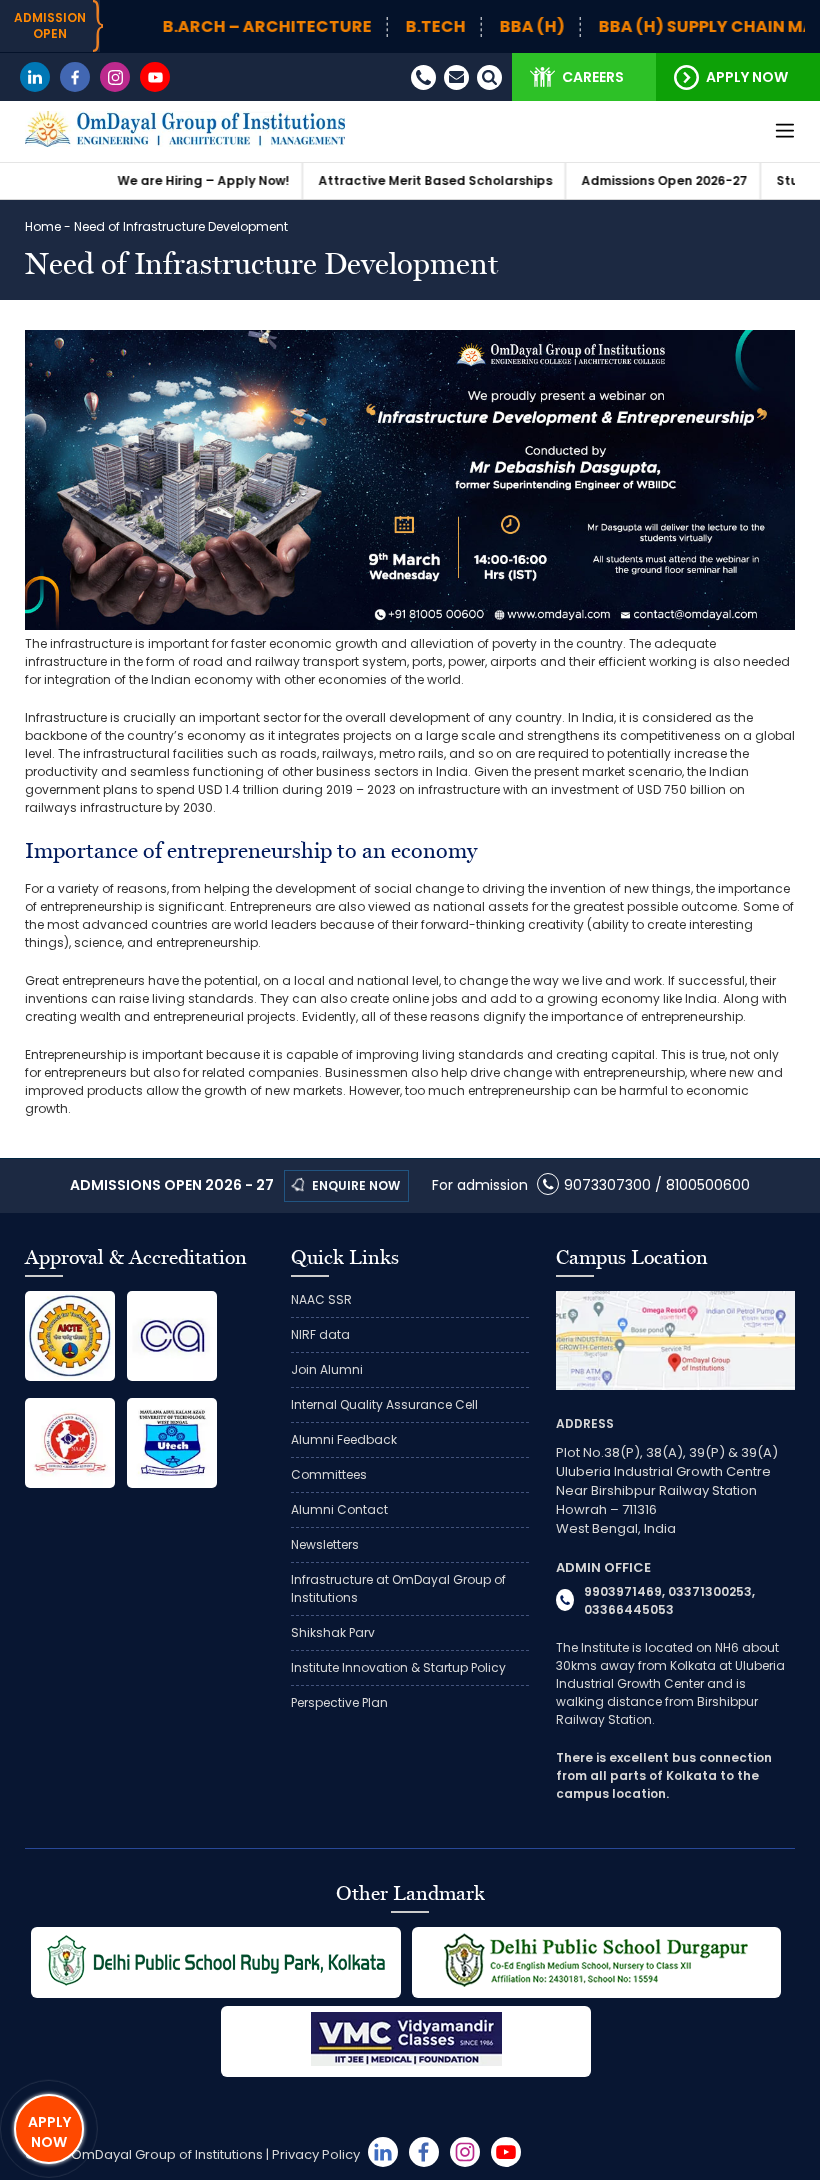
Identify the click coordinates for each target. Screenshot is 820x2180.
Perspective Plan (339, 1702)
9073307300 (607, 1185)
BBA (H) (474, 27)
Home (43, 226)
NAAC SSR (321, 1299)
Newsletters (325, 1544)
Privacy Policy (316, 2154)
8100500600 (708, 1185)
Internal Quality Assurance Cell (384, 1404)
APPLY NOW (49, 2132)
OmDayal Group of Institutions (167, 2154)
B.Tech (378, 27)
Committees (329, 1474)
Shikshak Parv (333, 1632)
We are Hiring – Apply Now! (145, 180)
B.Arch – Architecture (209, 27)
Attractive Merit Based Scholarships (377, 180)
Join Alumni (327, 1369)
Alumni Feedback (344, 1439)
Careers (593, 77)
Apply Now (747, 77)
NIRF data (320, 1334)
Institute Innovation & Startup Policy (398, 1667)
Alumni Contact (339, 1509)
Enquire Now (356, 1185)
